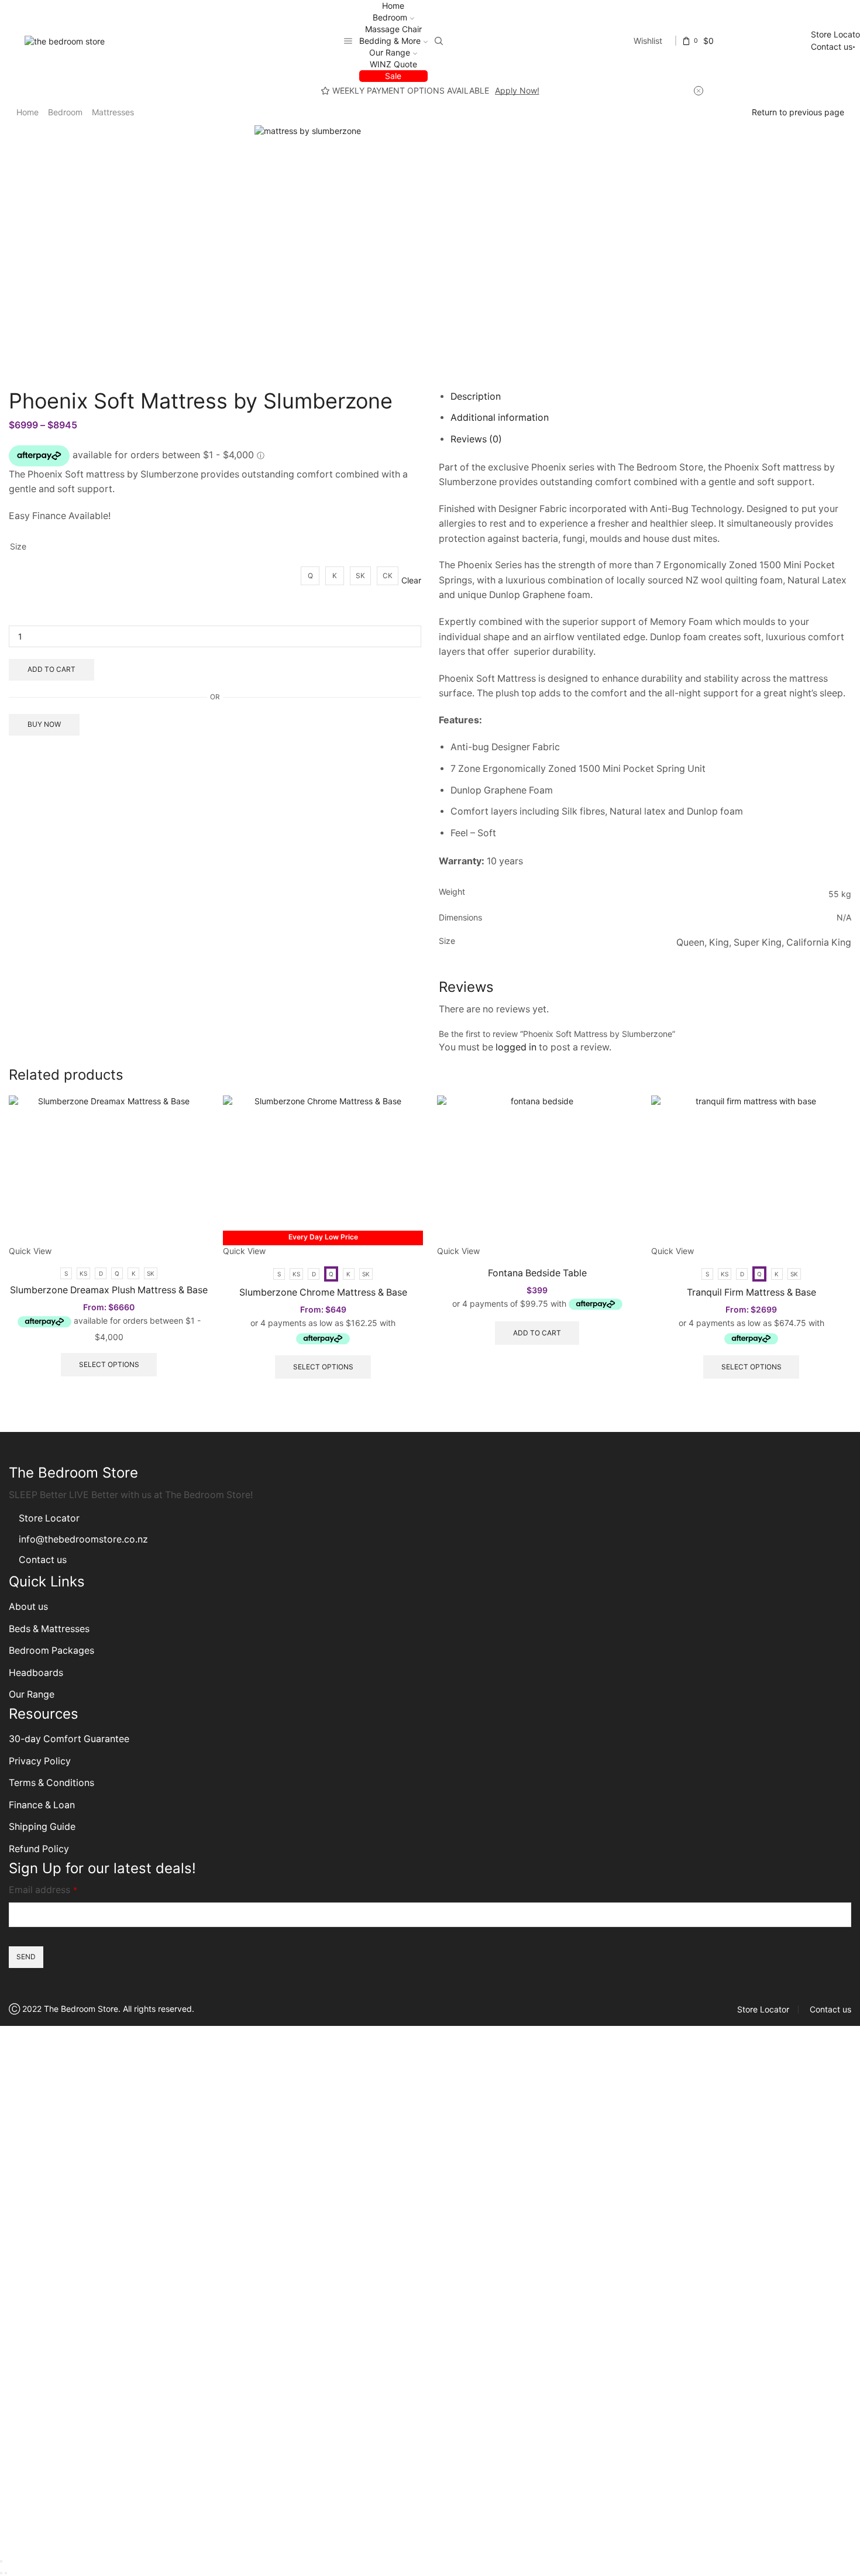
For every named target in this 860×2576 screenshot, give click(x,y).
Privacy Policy (40, 1761)
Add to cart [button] (537, 1333)
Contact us (832, 47)
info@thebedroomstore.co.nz (83, 1539)
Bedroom (390, 17)
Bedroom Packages (53, 1651)
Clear (411, 580)
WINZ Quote (393, 64)
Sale (393, 76)
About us (28, 1607)
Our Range (390, 52)
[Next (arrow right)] (6, 2573)
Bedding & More (390, 41)
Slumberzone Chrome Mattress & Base (323, 1292)
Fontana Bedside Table (537, 1273)
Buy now (44, 724)
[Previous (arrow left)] (1, 2573)
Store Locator (49, 1518)
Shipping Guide (42, 1827)
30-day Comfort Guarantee (69, 1739)
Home (393, 6)
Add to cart (51, 669)
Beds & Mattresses (49, 1629)
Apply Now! (517, 90)
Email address (43, 1890)
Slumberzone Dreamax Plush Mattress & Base (109, 1290)
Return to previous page (798, 112)
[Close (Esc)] (1, 2561)
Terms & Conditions (51, 1783)
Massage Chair (393, 29)
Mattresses (113, 112)
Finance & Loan (42, 1805)
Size (18, 546)
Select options (109, 1364)
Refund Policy (39, 1849)
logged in (516, 1047)
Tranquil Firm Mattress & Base (751, 1292)
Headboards (36, 1673)
